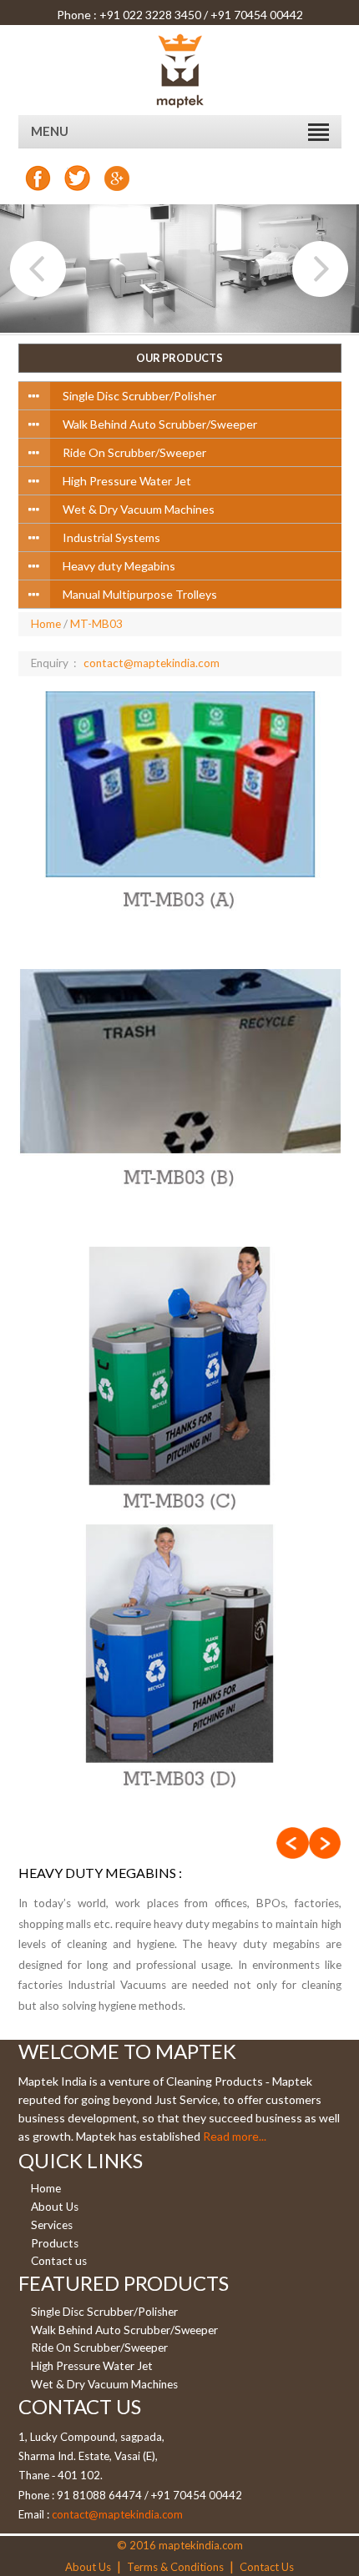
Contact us (59, 2262)
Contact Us (267, 2567)
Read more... (235, 2136)
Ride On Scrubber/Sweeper (99, 2348)
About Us (55, 2207)
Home (46, 624)
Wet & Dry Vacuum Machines (104, 2384)
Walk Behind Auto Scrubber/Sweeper (124, 2330)
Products (55, 2243)
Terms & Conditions (175, 2567)
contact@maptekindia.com (152, 663)
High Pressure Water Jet (92, 2366)
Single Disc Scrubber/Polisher (104, 2312)
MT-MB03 (96, 624)
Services (52, 2225)
